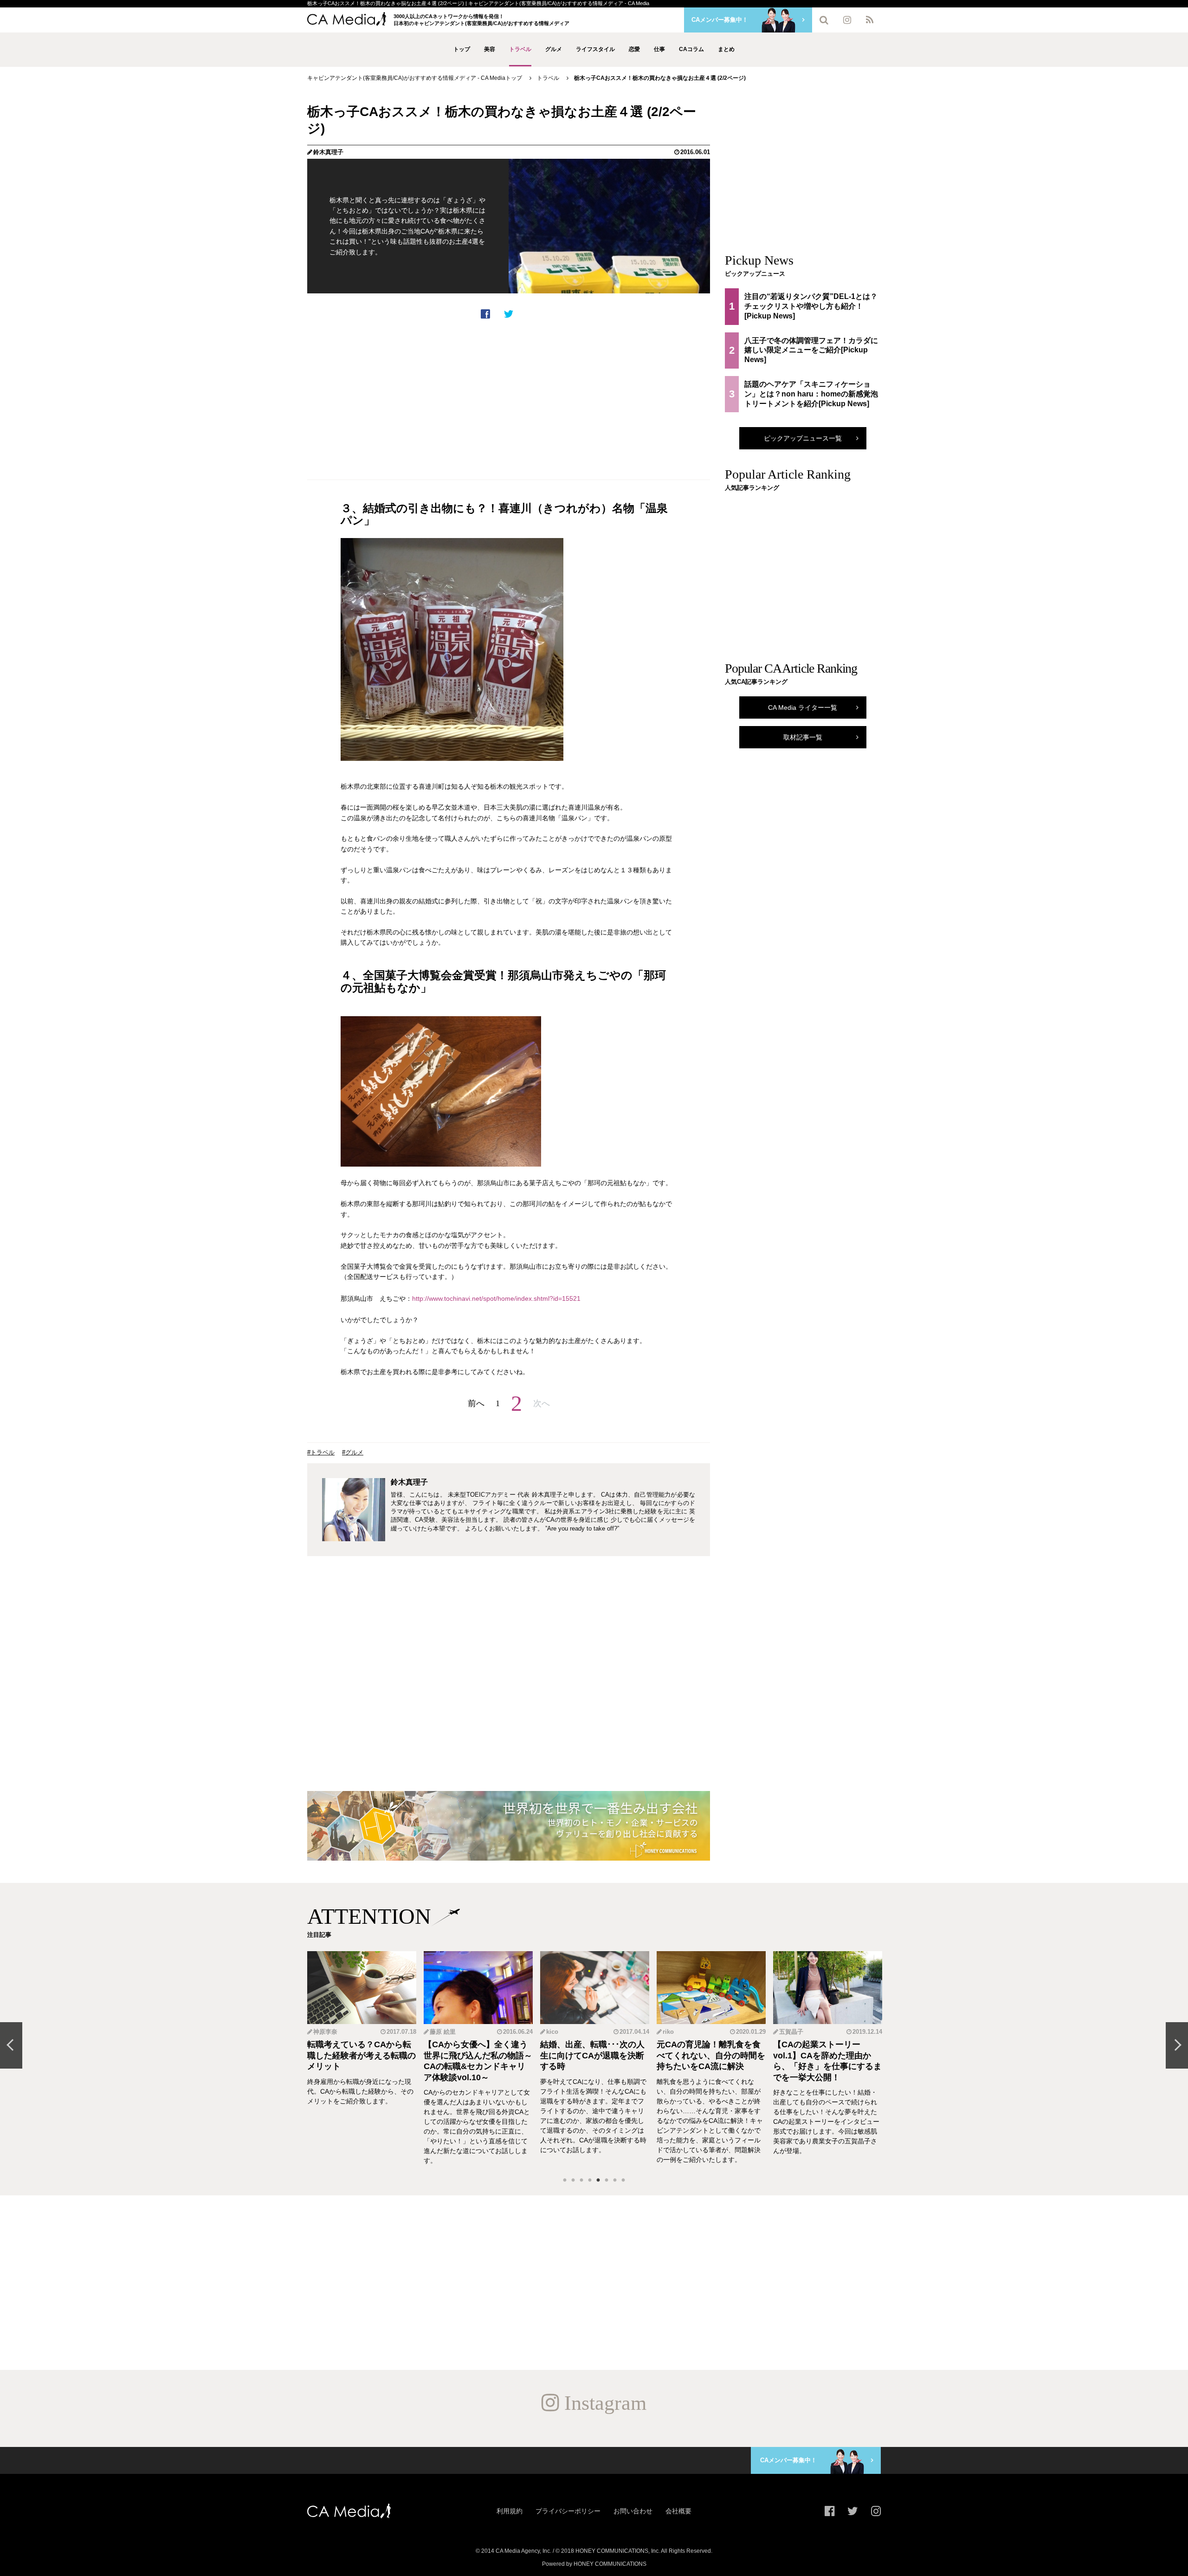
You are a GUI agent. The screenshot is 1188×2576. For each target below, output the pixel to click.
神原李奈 (325, 2032)
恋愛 (634, 49)
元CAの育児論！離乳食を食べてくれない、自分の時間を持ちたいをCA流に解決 (711, 2055)
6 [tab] (607, 2180)
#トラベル (321, 1452)
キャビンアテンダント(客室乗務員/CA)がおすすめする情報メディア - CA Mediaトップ (415, 78)
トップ (462, 49)
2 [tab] (573, 2180)
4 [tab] (590, 2180)
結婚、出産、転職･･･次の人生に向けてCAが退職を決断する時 (592, 2055)
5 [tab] (598, 2180)
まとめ (726, 49)
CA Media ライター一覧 (803, 707)
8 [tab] (623, 2180)
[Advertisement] (509, 400)
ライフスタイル (595, 49)
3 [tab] (581, 2180)
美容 (490, 49)
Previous (11, 2045)
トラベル (520, 49)
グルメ (554, 49)
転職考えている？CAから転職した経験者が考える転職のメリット (362, 2055)
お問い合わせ (633, 2511)
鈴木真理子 (328, 152)
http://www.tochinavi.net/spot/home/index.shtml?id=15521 (496, 1298)
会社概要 (678, 2511)
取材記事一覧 (803, 737)
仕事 (659, 49)
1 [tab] (565, 2180)
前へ (476, 1403)
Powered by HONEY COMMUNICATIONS (594, 2564)
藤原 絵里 (443, 2032)
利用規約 (510, 2511)
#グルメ (353, 1452)
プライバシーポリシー (568, 2511)
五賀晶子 (791, 2032)
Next (1177, 2045)
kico (552, 2032)
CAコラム (691, 49)
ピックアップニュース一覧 (803, 438)
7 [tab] (615, 2180)
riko (668, 2032)
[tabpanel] (362, 2058)
